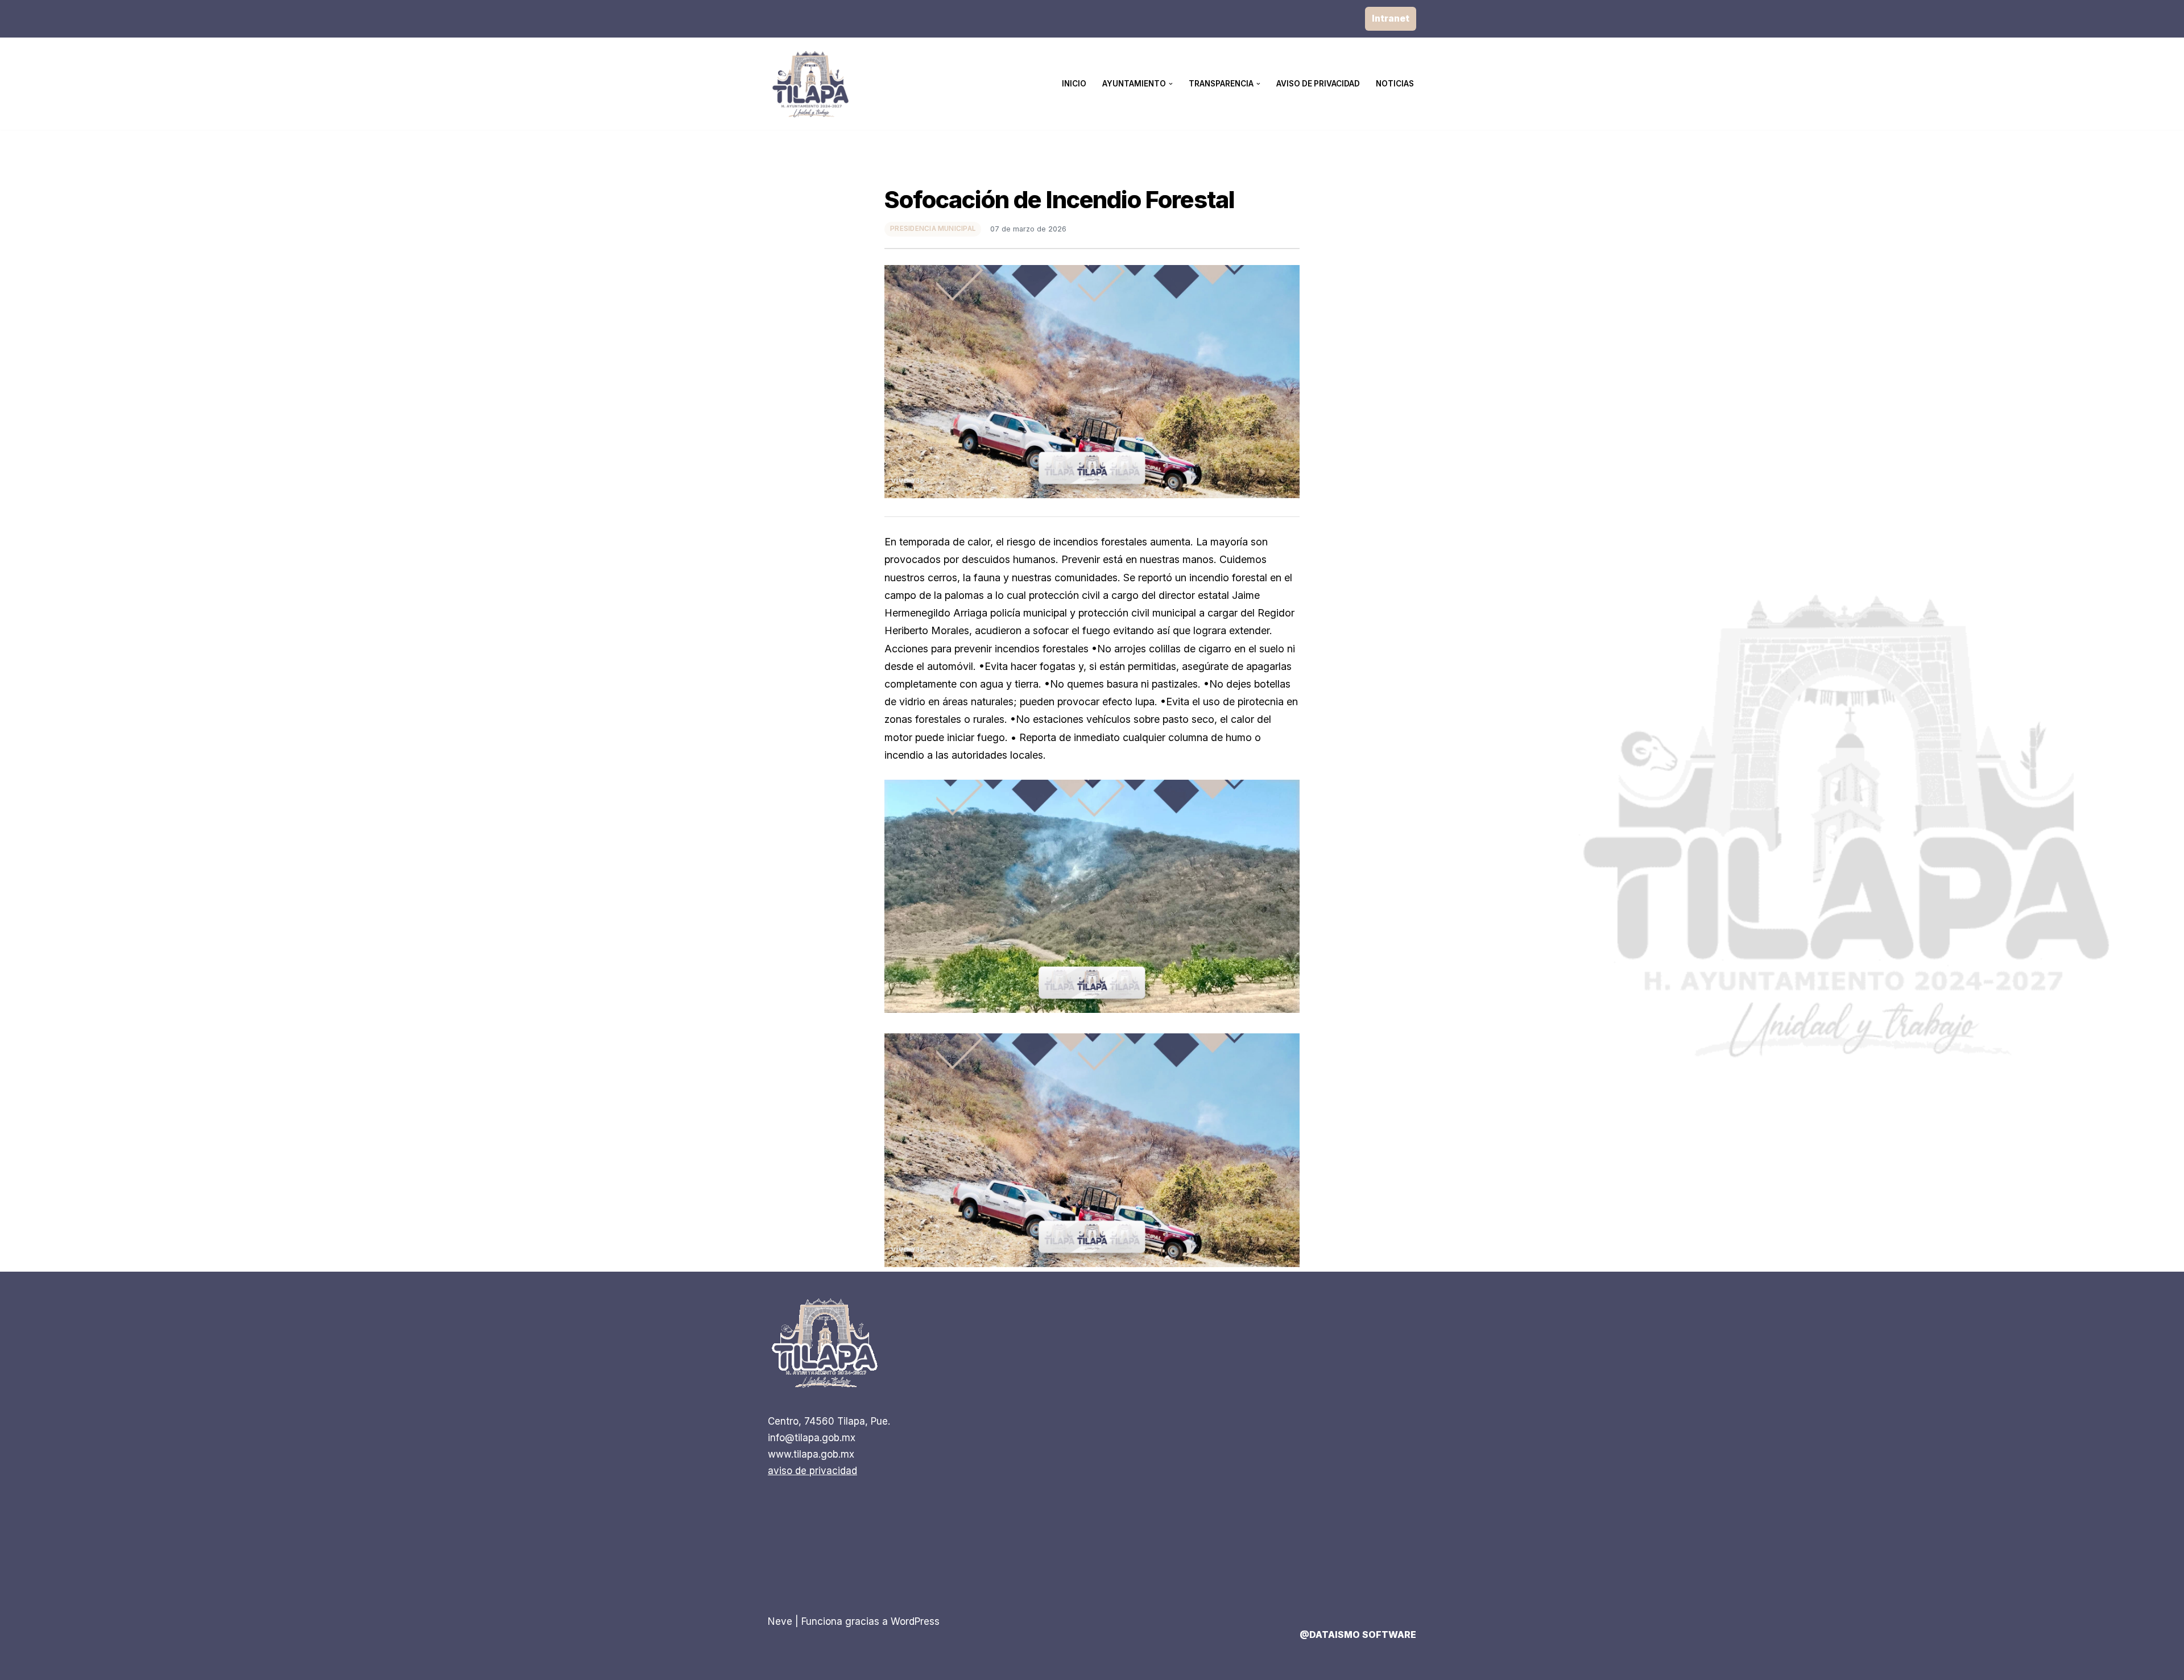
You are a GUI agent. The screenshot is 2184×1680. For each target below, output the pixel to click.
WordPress (915, 1621)
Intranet (1391, 18)
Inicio (1074, 84)
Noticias (1395, 84)
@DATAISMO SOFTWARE (1358, 1635)
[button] (1171, 84)
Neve (780, 1621)
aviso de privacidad (812, 1471)
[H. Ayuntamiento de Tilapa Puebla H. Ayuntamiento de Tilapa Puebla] (810, 84)
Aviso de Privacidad (1318, 84)
